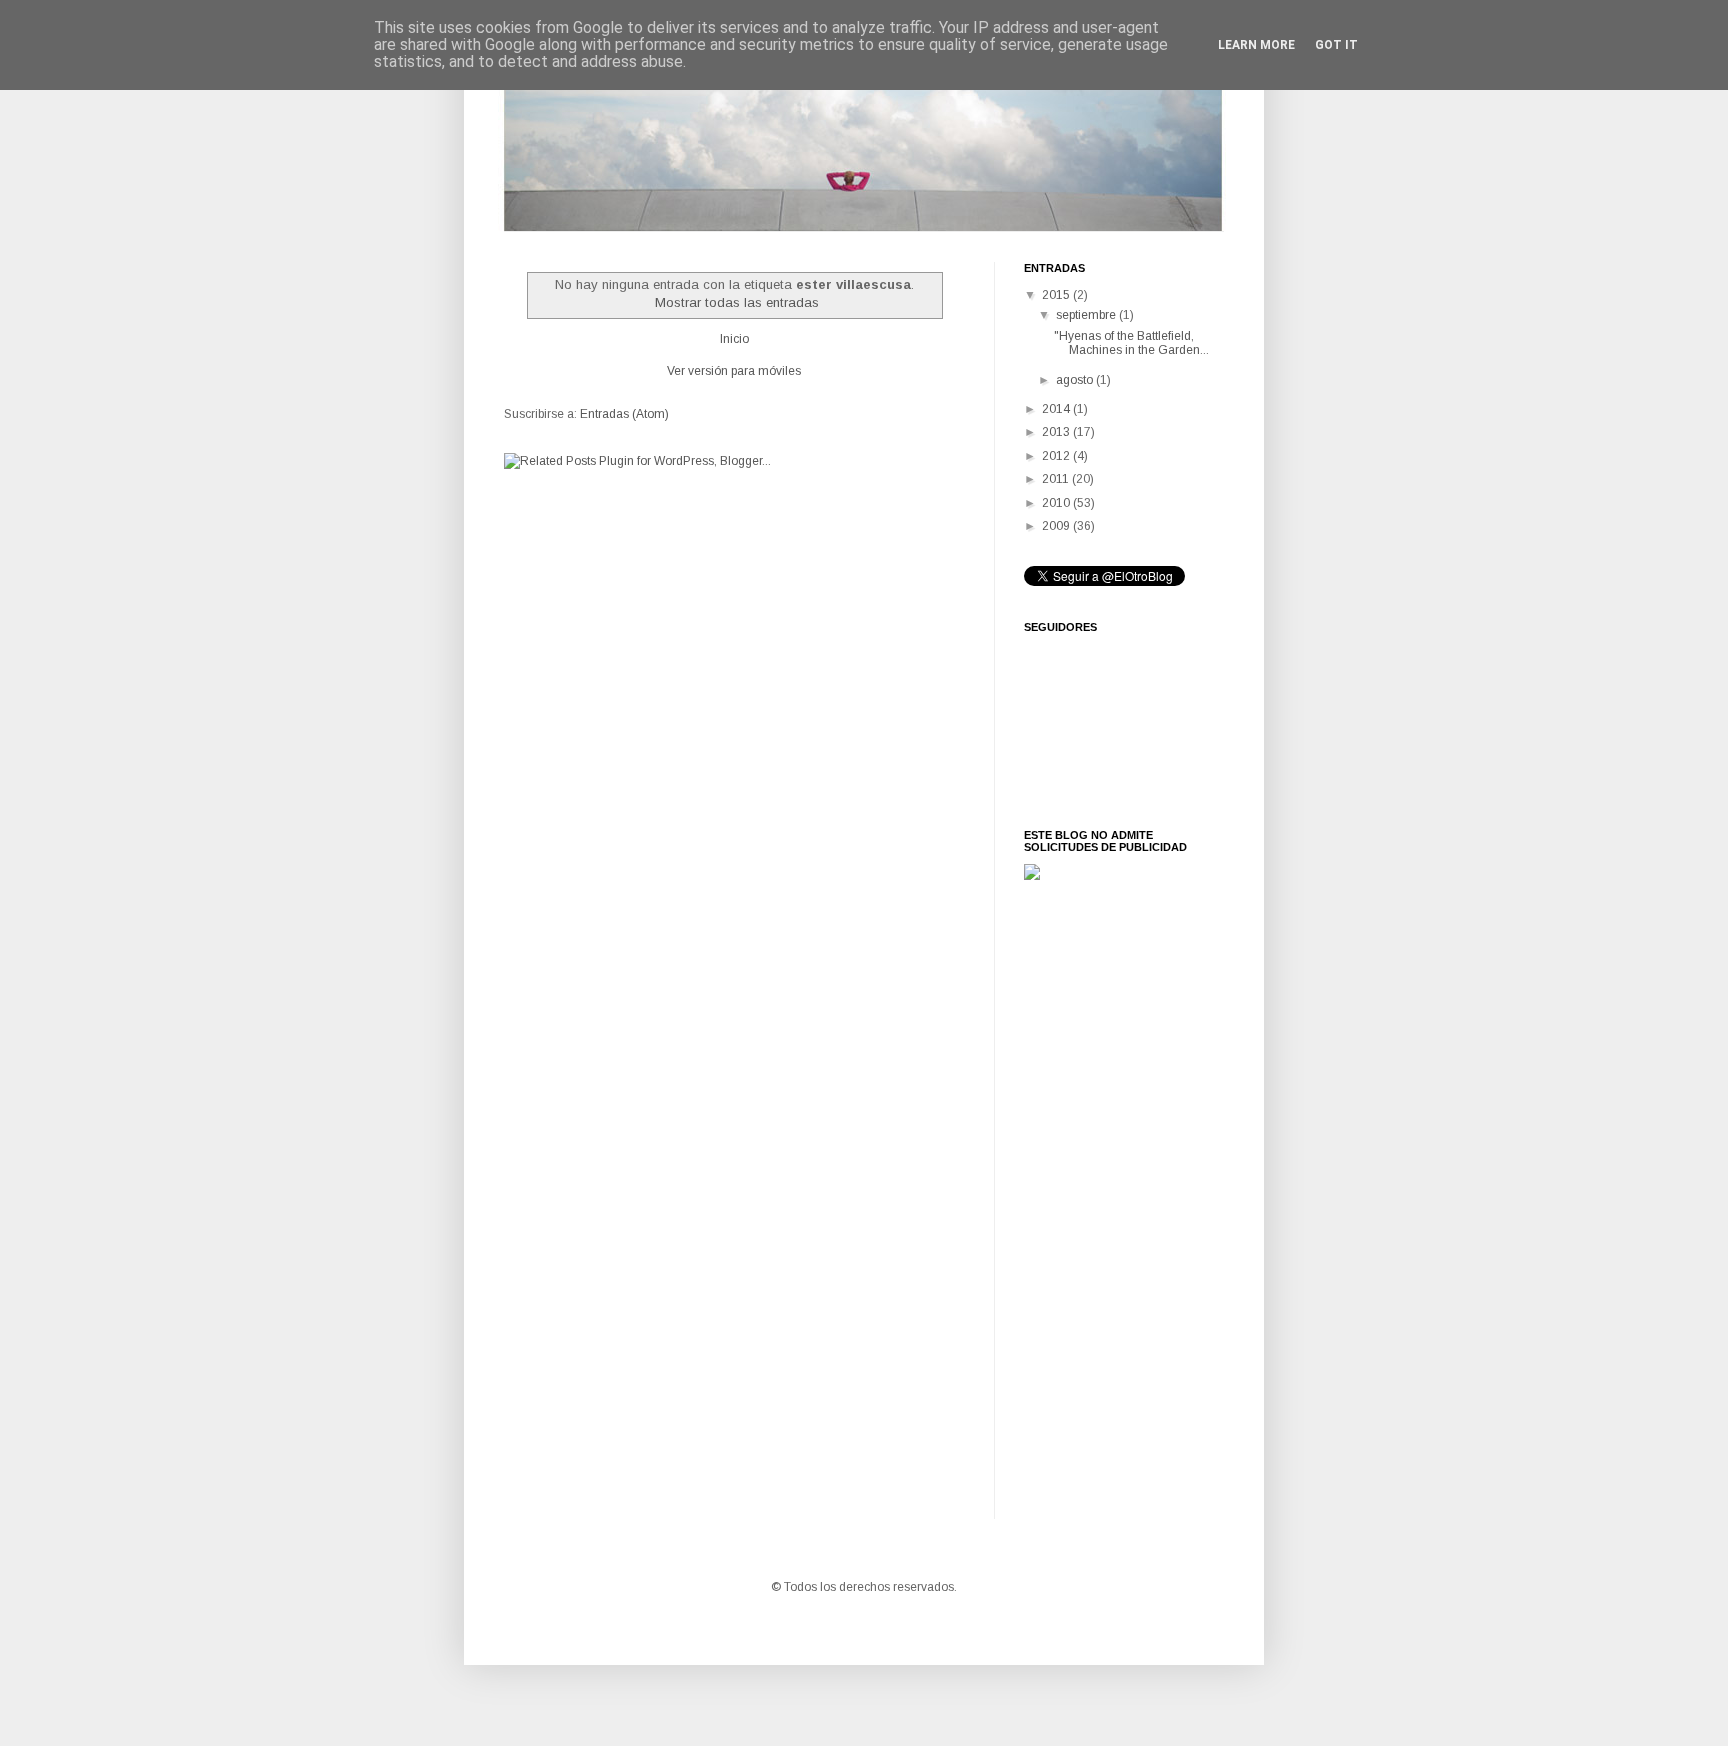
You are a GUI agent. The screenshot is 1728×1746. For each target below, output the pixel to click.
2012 (1057, 456)
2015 (1057, 295)
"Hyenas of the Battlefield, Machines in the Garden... (1131, 343)
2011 (1057, 479)
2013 (1057, 432)
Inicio (734, 339)
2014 (1057, 409)
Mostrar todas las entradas (736, 302)
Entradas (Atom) (624, 414)
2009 (1057, 526)
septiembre (1087, 315)
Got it (1336, 45)
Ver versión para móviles (734, 371)
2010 (1057, 503)
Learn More (1256, 45)
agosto (1076, 380)
